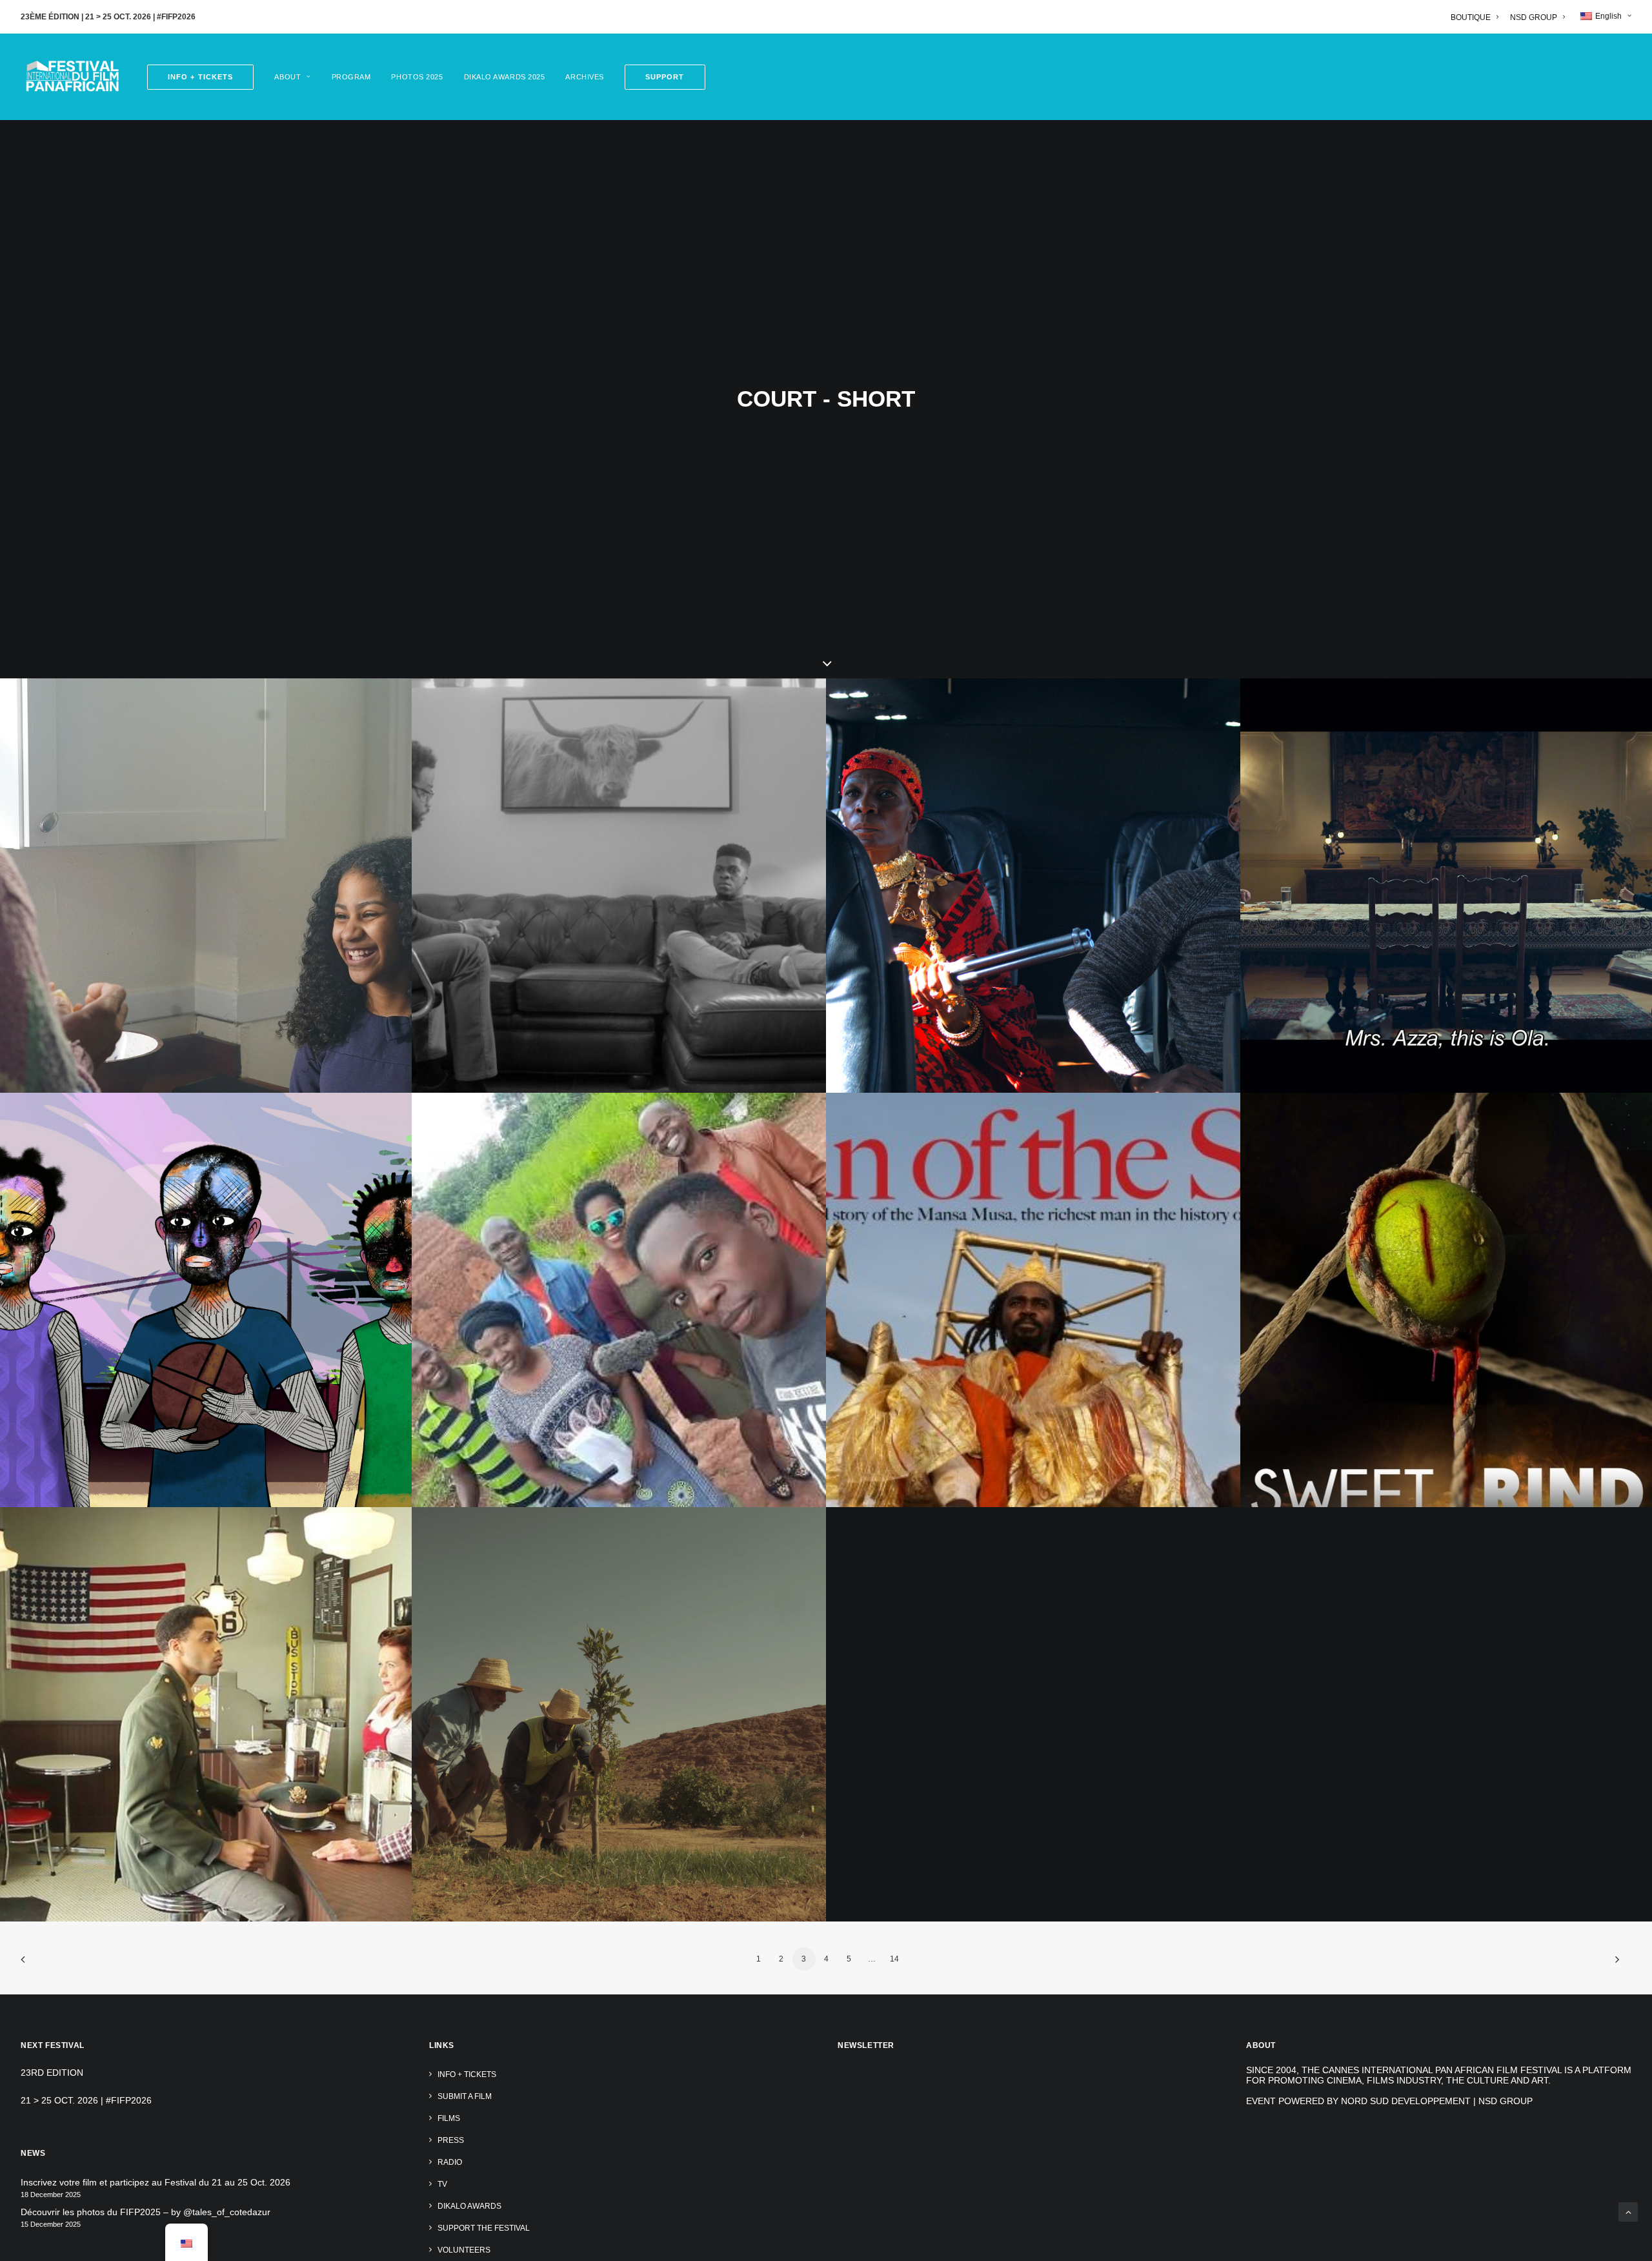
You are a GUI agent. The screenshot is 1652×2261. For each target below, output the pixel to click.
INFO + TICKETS (467, 2074)
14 (894, 1959)
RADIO (450, 2162)
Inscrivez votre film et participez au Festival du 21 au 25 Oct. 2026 (156, 2182)
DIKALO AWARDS (469, 2206)
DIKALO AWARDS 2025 (505, 77)
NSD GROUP (1534, 17)
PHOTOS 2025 (417, 77)
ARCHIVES (584, 77)
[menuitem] (1477, 17)
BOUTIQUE (1471, 17)
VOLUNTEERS (464, 2250)
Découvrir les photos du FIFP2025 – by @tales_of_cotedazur (146, 2212)
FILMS (449, 2118)
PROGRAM (351, 77)
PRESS (451, 2140)
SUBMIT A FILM (465, 2096)
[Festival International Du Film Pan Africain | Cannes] (72, 77)
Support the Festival (484, 2228)
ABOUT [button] (287, 77)
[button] (660, 77)
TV (442, 2184)
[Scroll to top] (1628, 2211)
